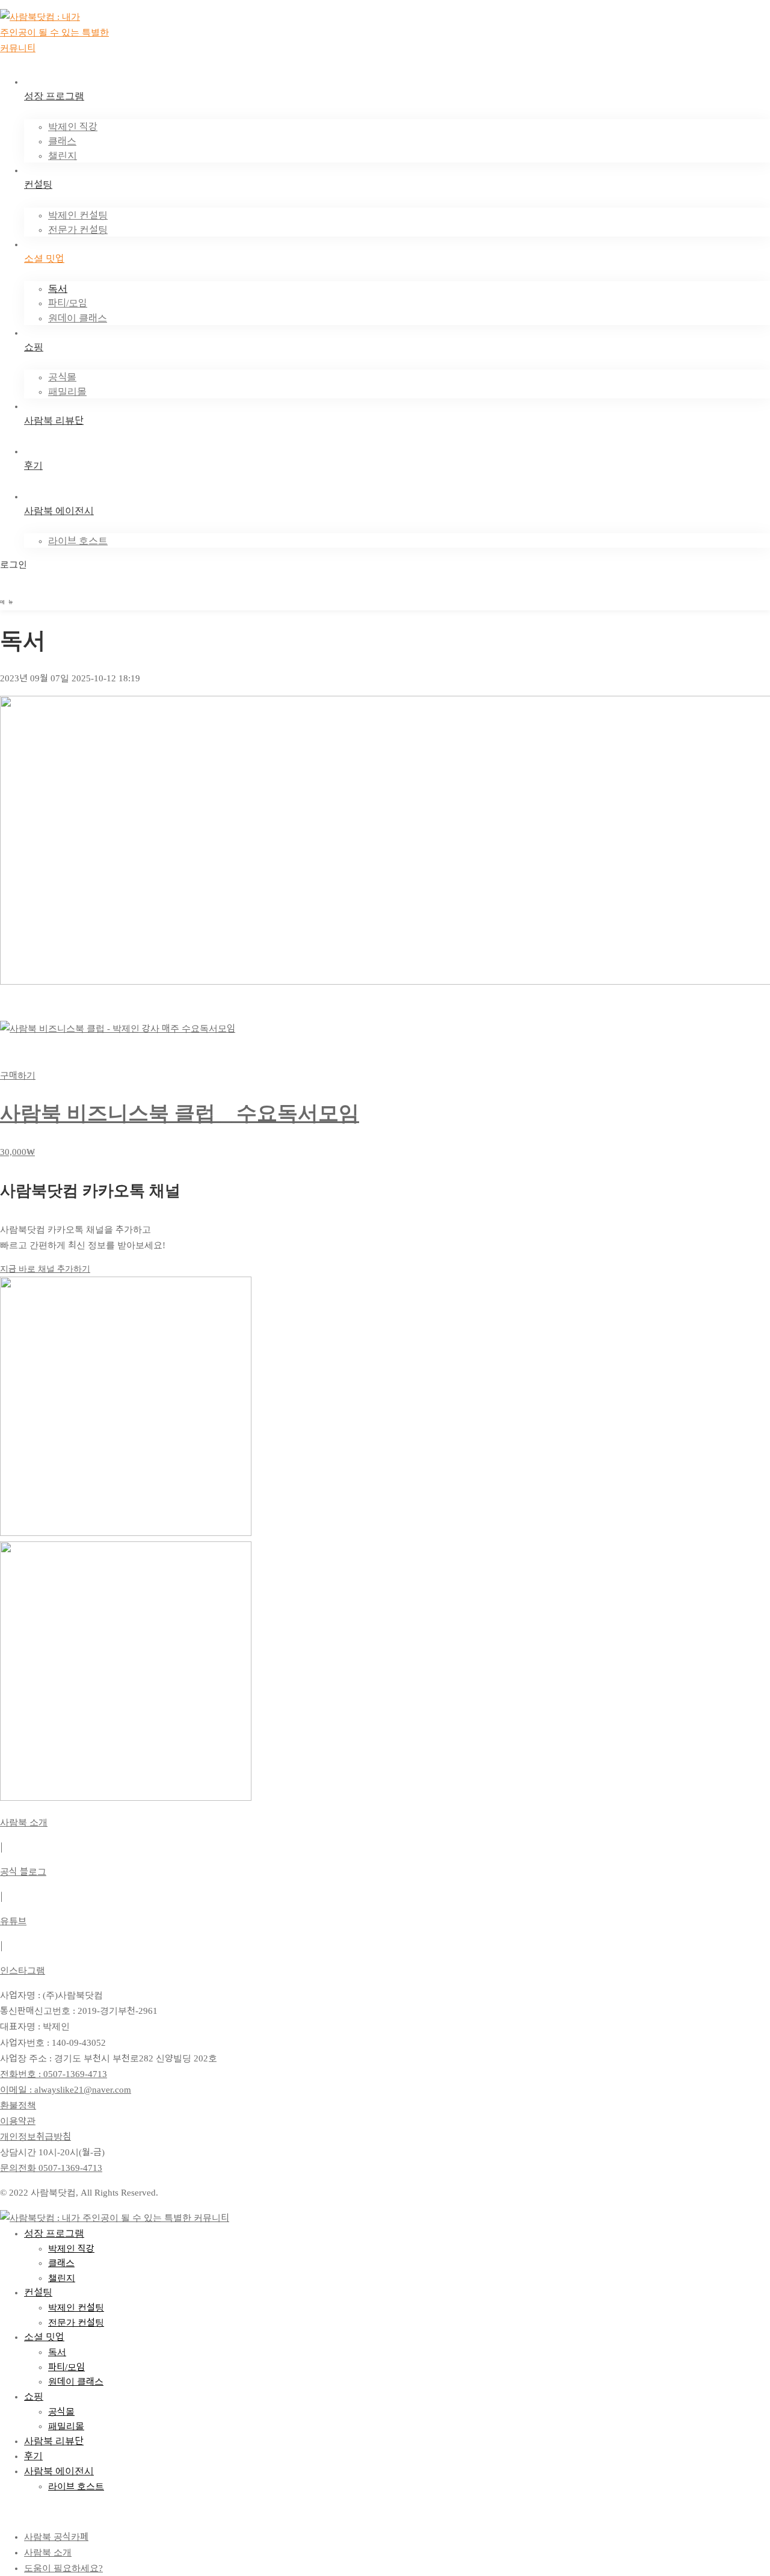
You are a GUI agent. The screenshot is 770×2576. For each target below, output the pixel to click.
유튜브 (13, 1921)
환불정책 (18, 2105)
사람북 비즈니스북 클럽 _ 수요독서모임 (180, 1113)
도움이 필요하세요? (63, 2568)
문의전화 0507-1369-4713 (51, 2168)
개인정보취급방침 (35, 2137)
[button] (385, 1269)
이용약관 (18, 2121)
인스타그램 (23, 1971)
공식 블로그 (23, 1872)
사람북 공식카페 (56, 2537)
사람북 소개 (24, 1822)
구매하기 (18, 1076)
